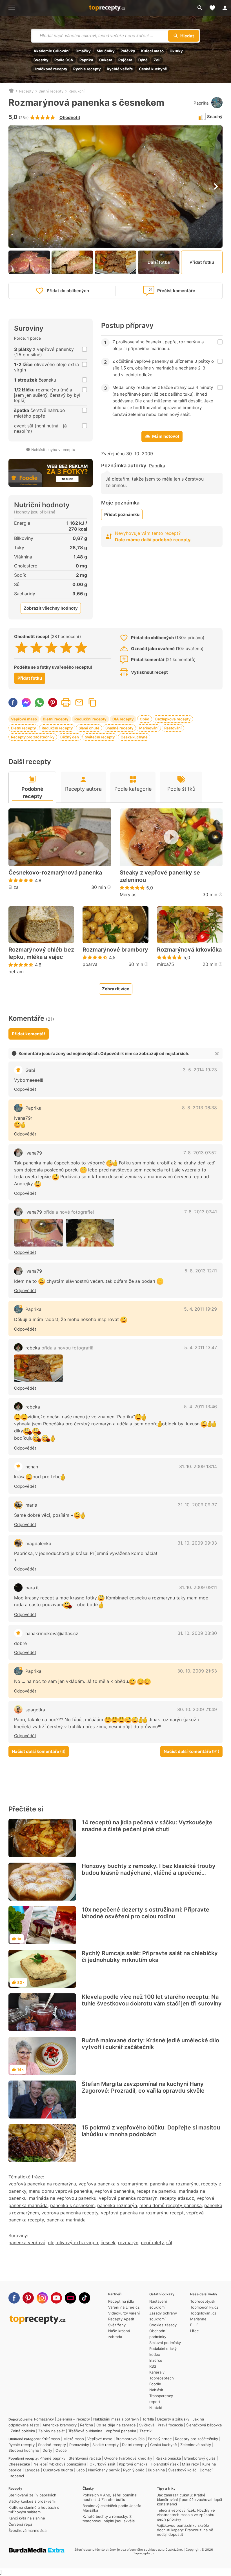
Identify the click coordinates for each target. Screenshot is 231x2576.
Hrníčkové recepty (50, 69)
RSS (153, 2366)
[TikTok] (85, 2298)
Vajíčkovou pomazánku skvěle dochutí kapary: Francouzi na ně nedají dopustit (185, 2530)
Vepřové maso (24, 719)
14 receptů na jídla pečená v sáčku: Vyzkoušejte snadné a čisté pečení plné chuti (147, 1826)
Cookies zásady (163, 2325)
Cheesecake (19, 2464)
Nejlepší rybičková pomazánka (60, 2464)
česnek (108, 2243)
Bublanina (156, 2470)
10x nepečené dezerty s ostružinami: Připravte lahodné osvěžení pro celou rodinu (146, 1913)
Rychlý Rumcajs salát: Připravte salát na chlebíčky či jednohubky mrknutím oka (150, 1957)
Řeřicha (86, 2425)
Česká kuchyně (153, 69)
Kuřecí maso (152, 51)
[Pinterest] (28, 2298)
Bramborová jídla (130, 2439)
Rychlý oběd (134, 2470)
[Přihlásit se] (225, 8)
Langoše (32, 2470)
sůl (169, 2243)
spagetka (35, 1710)
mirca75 (166, 964)
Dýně (143, 60)
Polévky (128, 51)
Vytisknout (66, 702)
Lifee (195, 2331)
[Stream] (70, 2298)
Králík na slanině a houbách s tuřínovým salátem (34, 2510)
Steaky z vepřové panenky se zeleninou (160, 876)
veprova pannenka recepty (70, 2213)
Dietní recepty (51, 91)
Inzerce (156, 2360)
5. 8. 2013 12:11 (201, 1271)
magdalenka (38, 1543)
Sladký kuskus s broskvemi (32, 2501)
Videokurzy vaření (124, 2313)
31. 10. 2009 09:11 (198, 1587)
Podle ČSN (64, 60)
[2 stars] (36, 648)
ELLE (194, 2325)
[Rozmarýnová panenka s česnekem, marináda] (38, 1233)
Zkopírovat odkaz (92, 702)
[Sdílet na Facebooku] (13, 702)
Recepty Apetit (121, 2319)
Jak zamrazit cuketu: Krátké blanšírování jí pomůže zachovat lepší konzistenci (189, 2500)
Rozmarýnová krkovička (189, 950)
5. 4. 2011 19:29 (200, 1309)
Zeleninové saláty (196, 2445)
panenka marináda (66, 2220)
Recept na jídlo (121, 2301)
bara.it (32, 1588)
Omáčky (83, 51)
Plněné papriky (52, 2458)
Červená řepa (20, 2524)
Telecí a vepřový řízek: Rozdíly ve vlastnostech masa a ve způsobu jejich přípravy (186, 2515)
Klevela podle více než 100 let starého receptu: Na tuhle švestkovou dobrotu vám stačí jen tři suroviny (152, 2000)
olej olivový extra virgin (73, 2243)
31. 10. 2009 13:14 (198, 1466)
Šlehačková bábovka (204, 2425)
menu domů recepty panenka (171, 2205)
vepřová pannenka (114, 2191)
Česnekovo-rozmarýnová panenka (55, 873)
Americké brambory (60, 2425)
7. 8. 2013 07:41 (201, 1212)
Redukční (76, 91)
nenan (32, 1467)
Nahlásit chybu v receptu (53, 450)
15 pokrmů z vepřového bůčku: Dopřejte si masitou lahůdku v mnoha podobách (151, 2131)
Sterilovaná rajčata (85, 2458)
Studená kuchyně (24, 2450)
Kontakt (156, 2408)
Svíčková (147, 2425)
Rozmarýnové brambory (115, 950)
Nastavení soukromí (158, 2304)
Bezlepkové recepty (173, 719)
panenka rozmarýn (117, 2205)
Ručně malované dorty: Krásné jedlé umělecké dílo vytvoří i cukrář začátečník (150, 2044)
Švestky (41, 60)
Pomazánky (44, 2419)
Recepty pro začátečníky (33, 737)
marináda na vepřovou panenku (63, 2198)
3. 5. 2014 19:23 (200, 1070)
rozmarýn (128, 2243)
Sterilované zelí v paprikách (32, 2495)
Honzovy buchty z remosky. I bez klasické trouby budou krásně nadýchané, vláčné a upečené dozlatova (149, 1873)
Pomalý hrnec (160, 2439)
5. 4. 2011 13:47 (201, 1347)
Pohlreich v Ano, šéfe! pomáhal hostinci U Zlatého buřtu (110, 2497)
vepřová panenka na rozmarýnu (42, 2184)
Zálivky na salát (52, 2431)
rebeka (59, 1348)
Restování (173, 728)
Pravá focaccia (170, 2425)
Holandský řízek (165, 2464)
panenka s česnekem (72, 2205)
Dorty (47, 2450)
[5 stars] (81, 648)
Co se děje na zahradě (116, 2425)
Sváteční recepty (100, 737)
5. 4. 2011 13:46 (200, 1407)
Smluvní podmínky (165, 2343)
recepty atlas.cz (177, 2198)
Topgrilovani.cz (203, 2313)
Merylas (128, 894)
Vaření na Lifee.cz (124, 2307)
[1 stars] (22, 648)
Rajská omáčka (168, 2458)
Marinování (149, 728)
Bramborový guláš (200, 2458)
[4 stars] (66, 648)
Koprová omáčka (133, 2464)
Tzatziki (146, 2431)
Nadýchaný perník (104, 2470)
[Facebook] (14, 2298)
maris (31, 1505)
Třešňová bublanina (85, 2431)
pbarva (90, 964)
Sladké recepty (105, 2445)
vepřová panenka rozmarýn (128, 2198)
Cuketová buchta (58, 2470)
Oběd (145, 719)
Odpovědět (25, 1089)
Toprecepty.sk (203, 2301)
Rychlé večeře (120, 69)
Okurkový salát (103, 2464)
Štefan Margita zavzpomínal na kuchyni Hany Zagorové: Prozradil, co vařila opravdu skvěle (143, 2087)
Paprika (86, 60)
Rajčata (125, 60)
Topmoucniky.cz (204, 2307)
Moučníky (106, 51)
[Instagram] (42, 2298)
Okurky (176, 51)
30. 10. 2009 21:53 (197, 1671)
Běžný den (70, 737)
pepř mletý (152, 2243)
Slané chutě (89, 728)
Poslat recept (79, 702)
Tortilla (148, 2419)
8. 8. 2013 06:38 (199, 1108)
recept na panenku (156, 2191)
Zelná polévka (23, 2431)
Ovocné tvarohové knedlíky (128, 2458)
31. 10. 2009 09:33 (197, 1543)
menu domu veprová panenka (60, 2191)
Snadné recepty (119, 728)
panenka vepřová (27, 2243)
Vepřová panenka (121, 2431)
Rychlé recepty (87, 69)
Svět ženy (117, 2325)
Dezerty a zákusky (173, 2419)
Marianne (198, 2319)
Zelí (157, 60)
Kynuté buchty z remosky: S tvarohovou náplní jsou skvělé (109, 2519)
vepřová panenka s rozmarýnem (113, 2184)
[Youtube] (56, 2298)
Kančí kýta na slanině (27, 2518)
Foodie (155, 2384)
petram (16, 972)
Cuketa (106, 60)
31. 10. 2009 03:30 (197, 1633)
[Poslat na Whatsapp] (39, 702)
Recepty (26, 91)
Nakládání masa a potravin (116, 2419)
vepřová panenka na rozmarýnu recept (142, 2213)
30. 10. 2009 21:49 (197, 1709)
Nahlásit (156, 2390)
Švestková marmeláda (27, 2530)
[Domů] (11, 91)
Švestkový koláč (182, 2470)
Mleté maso (74, 2439)
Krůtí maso (51, 2439)
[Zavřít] (217, 1054)
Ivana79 (34, 1153)
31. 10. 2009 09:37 (197, 1505)
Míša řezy (190, 2464)
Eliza (14, 887)
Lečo (81, 2470)
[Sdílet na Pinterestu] (53, 702)
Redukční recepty (90, 719)
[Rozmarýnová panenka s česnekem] (90, 1233)
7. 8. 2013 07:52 (200, 1153)
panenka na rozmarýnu (174, 2184)
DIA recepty (123, 719)
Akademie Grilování (52, 51)
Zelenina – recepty (74, 2419)
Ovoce (61, 2450)
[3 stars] (51, 648)
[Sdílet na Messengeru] (26, 702)
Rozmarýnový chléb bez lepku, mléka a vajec (41, 953)
